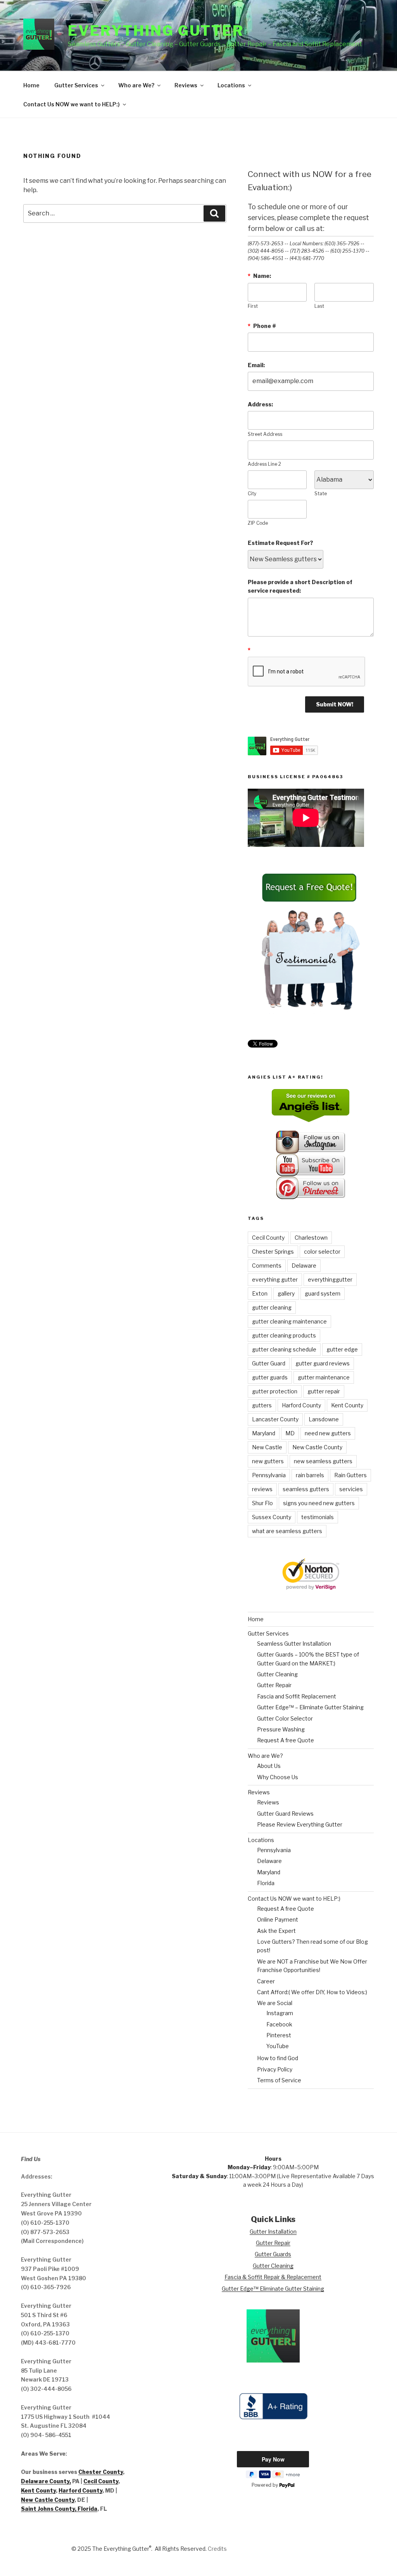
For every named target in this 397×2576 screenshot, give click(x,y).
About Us (269, 1766)
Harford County (301, 1405)
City (252, 494)
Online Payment (278, 1919)
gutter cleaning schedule (284, 1349)
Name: (259, 276)
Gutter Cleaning (277, 1674)
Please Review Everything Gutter (300, 1824)
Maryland (264, 1433)
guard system (323, 1293)
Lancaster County (275, 1419)
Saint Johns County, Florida (59, 2509)
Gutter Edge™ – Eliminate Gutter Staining (310, 1707)
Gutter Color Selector (285, 1718)
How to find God (278, 2058)
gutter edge (342, 1349)
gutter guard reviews (323, 1363)
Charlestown (311, 1238)
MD (290, 1433)
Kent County (347, 1405)
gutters (262, 1405)
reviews (262, 1489)
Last (319, 306)
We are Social (275, 2003)
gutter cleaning (272, 1307)
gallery (286, 1293)
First (253, 306)
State (321, 494)
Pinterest (279, 2035)
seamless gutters (306, 1489)
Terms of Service (279, 2080)
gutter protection (275, 1391)
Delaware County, (46, 2481)
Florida (266, 1883)
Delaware (304, 1265)
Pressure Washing (281, 1729)
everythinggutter (330, 1279)
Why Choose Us (278, 1777)
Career (266, 1981)
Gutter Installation (273, 2232)
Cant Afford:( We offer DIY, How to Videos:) (312, 1992)
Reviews (186, 85)
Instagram (280, 2013)
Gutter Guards (273, 2254)
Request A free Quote (286, 1740)
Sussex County (272, 1517)
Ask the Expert (276, 1931)
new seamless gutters (323, 1461)
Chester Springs (273, 1252)
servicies (351, 1489)
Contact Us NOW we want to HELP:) (72, 104)
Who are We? (136, 85)
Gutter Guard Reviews (285, 1814)
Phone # (262, 326)
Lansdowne (324, 1419)
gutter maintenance (324, 1377)
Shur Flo (262, 1503)
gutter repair (324, 1391)
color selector (322, 1252)
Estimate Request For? (280, 543)
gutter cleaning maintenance (289, 1321)
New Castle (267, 1447)
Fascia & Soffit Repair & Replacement (273, 2277)
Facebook (279, 2024)
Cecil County (268, 1238)
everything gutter (275, 1279)
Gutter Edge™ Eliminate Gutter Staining (273, 2289)
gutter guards (270, 1377)
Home (31, 85)
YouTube (278, 2046)
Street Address (265, 434)
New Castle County (317, 1447)
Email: (256, 365)
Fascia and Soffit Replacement (297, 1696)
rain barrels (310, 1475)
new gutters (268, 1461)
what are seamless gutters (287, 1531)
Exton (260, 1293)
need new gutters (328, 1433)
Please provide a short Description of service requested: (300, 586)
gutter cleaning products (284, 1335)
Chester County (101, 2472)
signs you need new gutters (319, 1503)
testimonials (318, 1517)
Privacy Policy (275, 2069)
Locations (231, 85)
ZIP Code (258, 523)
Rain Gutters (350, 1475)
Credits (217, 2549)
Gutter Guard (269, 1363)
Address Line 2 (264, 464)
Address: (260, 404)
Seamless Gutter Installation (294, 1644)
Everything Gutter (156, 31)
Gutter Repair (274, 1685)
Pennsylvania (269, 1475)
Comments (267, 1265)
